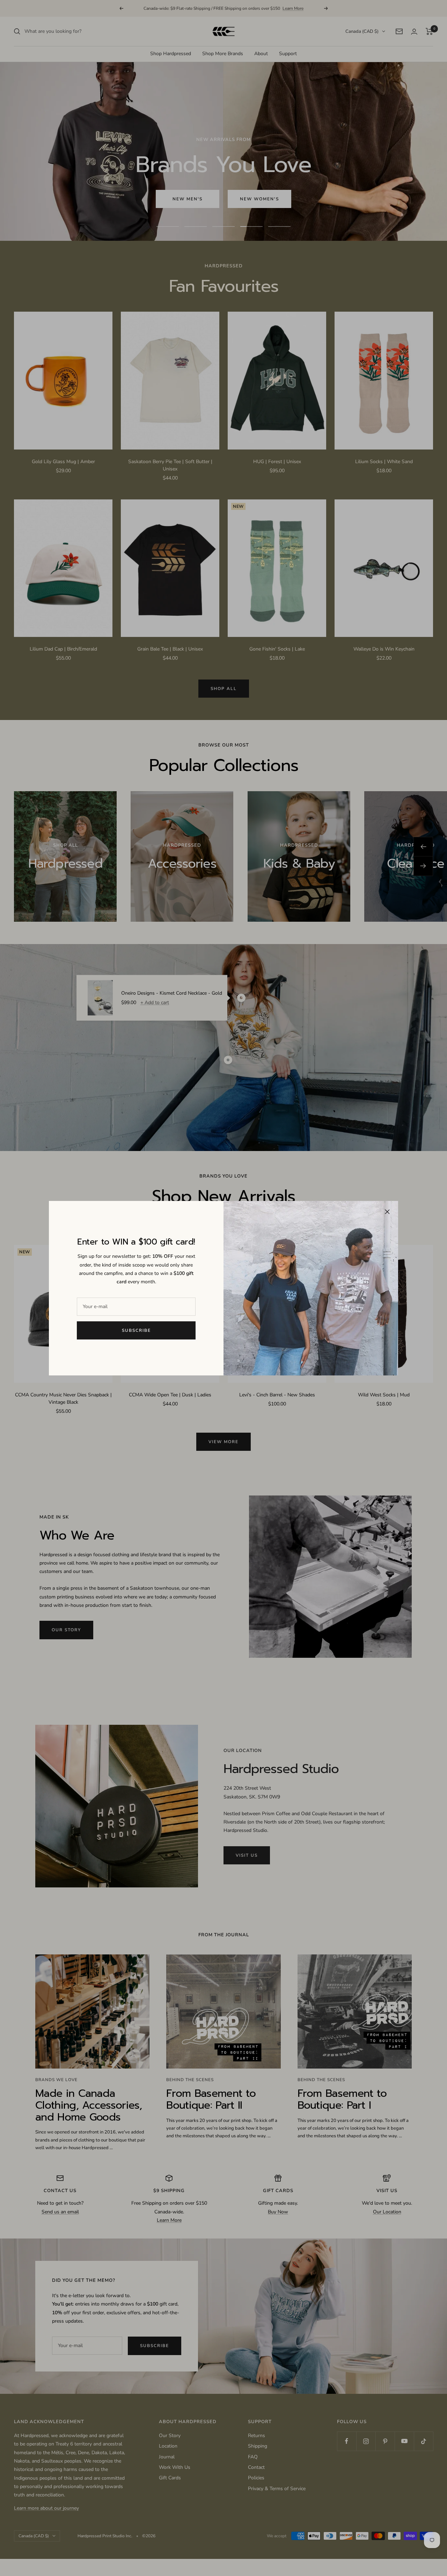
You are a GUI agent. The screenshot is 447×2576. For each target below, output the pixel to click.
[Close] (387, 1212)
